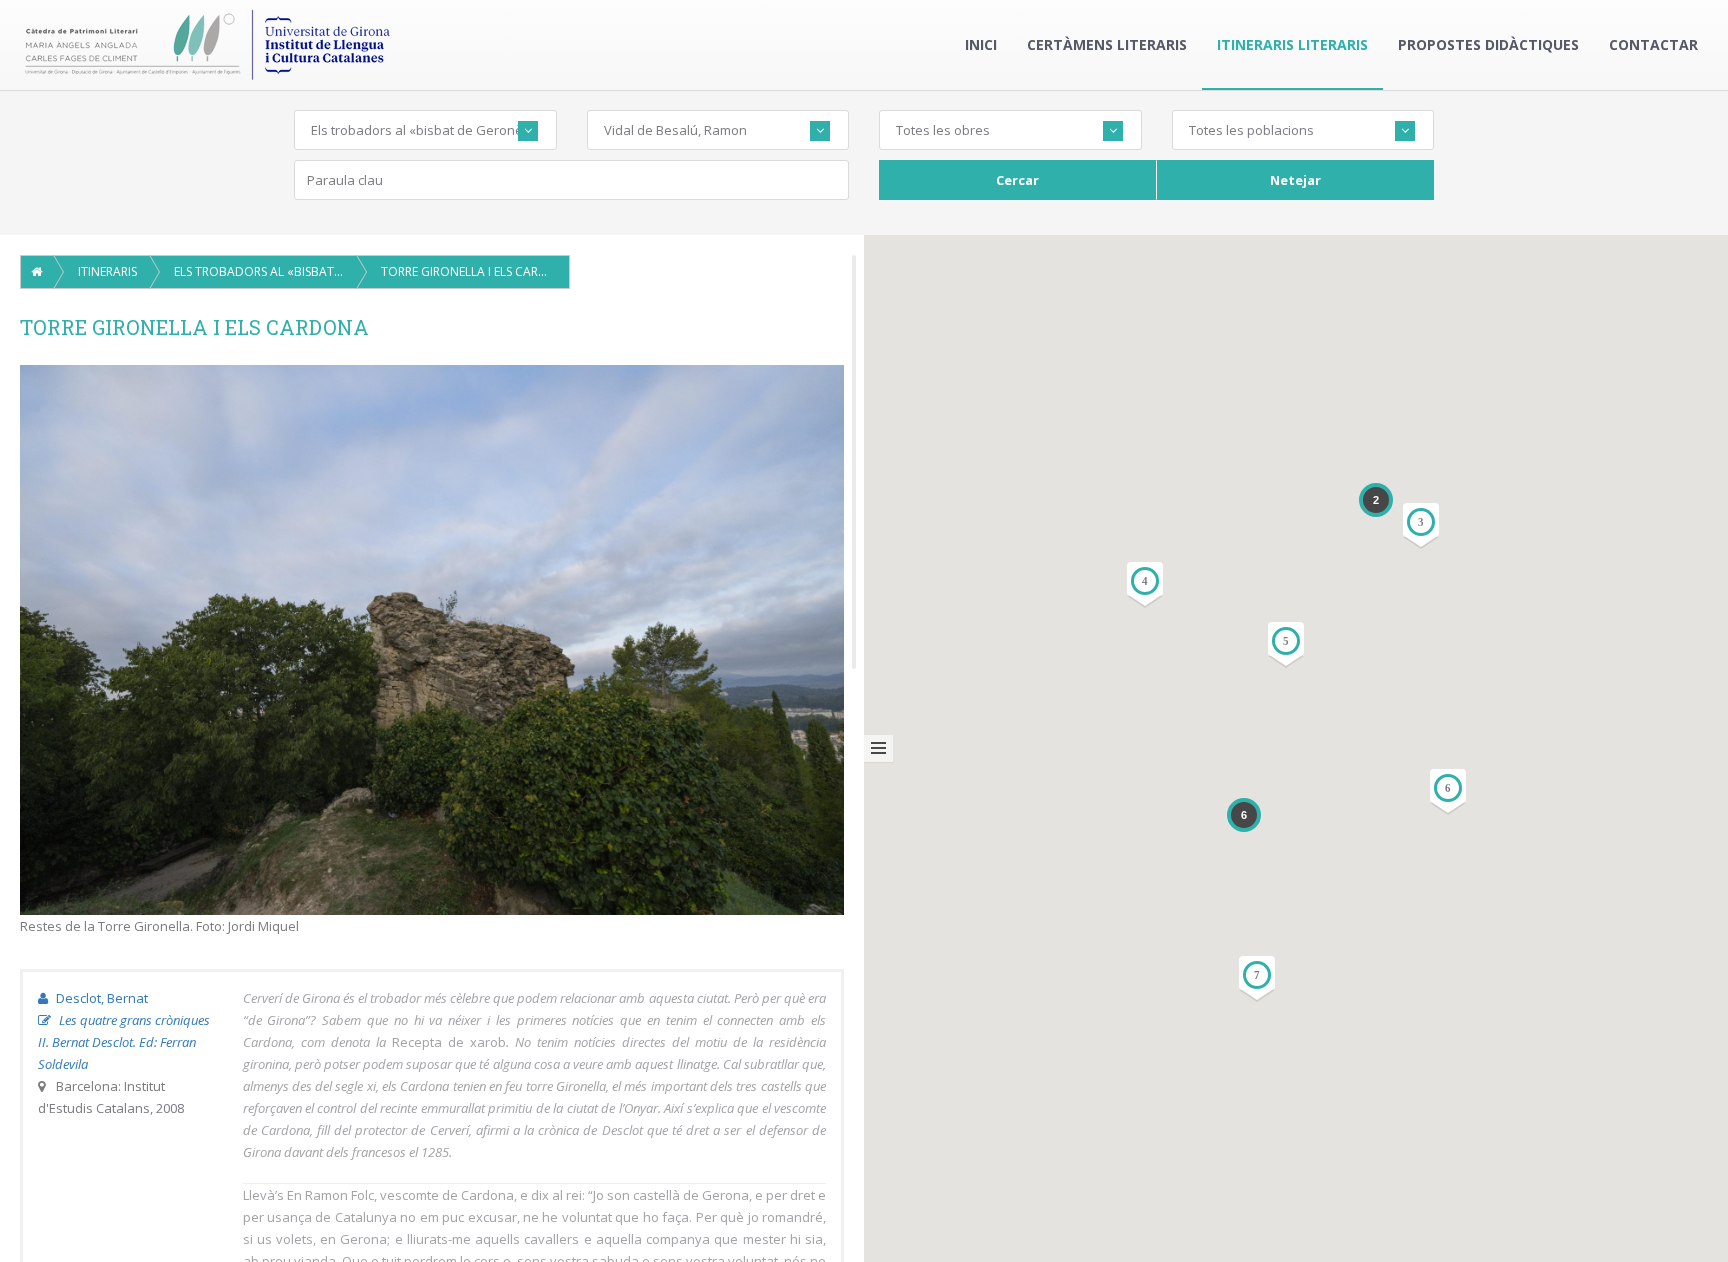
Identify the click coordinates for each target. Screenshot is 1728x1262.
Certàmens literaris (1107, 44)
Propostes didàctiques (1488, 44)
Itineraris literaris (1292, 44)
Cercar (1017, 180)
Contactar (1653, 44)
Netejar (1295, 180)
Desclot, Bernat (100, 998)
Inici (981, 44)
